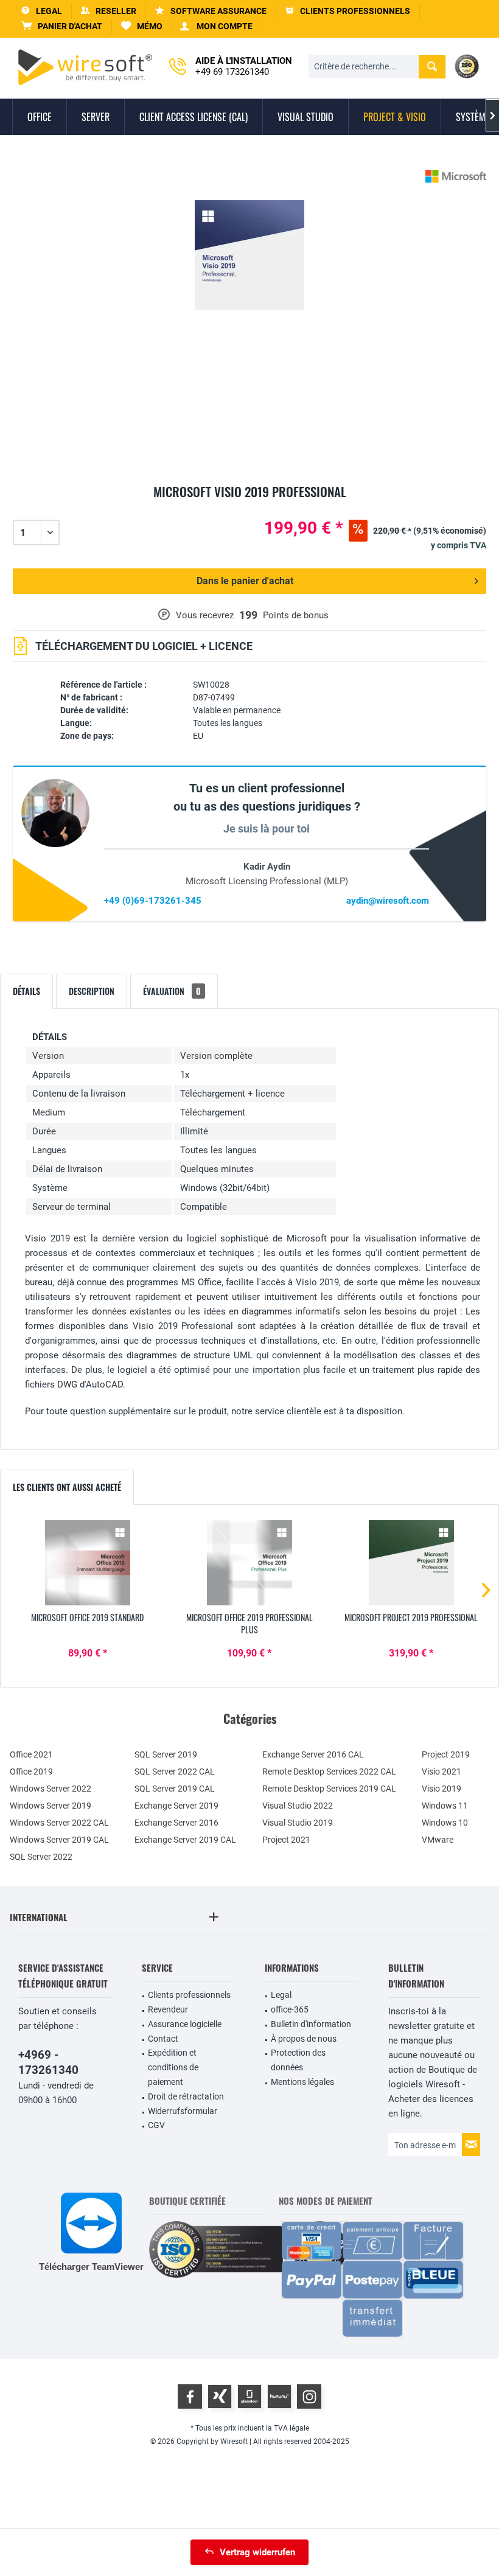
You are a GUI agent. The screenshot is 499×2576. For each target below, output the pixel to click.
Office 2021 (31, 1754)
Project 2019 (446, 1754)
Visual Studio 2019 (298, 1823)
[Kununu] (279, 2396)
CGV (156, 2125)
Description (92, 991)
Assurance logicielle (185, 2024)
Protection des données (298, 2060)
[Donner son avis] (249, 506)
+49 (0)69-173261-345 (153, 901)
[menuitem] (62, 26)
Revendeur (168, 2009)
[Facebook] (190, 2396)
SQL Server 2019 (166, 1754)
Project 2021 (286, 1840)
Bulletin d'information (311, 2024)
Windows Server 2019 (51, 1806)
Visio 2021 (441, 1771)
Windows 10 (445, 1823)
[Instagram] (309, 2396)
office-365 (290, 2009)
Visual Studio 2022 (298, 1806)
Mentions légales (302, 2082)
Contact (163, 2039)
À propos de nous (304, 2039)
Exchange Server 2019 (176, 1806)
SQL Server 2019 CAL (175, 1789)
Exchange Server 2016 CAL (313, 1754)
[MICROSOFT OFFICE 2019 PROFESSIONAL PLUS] (249, 1563)
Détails (26, 991)
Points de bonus (296, 615)
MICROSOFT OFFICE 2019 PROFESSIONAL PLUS (249, 1624)
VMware (438, 1840)
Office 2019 (31, 1771)
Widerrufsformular (183, 2111)
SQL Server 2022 (41, 1857)
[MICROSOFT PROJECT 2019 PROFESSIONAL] (411, 1563)
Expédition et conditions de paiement (173, 2067)
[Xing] (220, 2396)
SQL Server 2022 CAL (175, 1771)
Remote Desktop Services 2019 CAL (329, 1789)
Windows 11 (445, 1806)
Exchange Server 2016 (176, 1823)
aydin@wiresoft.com (388, 901)
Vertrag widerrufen (257, 2552)
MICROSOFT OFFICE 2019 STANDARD (87, 1618)
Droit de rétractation (186, 2096)
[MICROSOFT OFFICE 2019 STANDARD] (88, 1563)
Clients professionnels (189, 1995)
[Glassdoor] (249, 2396)
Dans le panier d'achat (245, 581)
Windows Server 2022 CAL (59, 1823)
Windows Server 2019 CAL (59, 1840)
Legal (281, 1995)
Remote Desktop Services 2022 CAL (329, 1771)
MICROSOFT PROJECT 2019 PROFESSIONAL (411, 1618)
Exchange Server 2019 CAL (185, 1840)
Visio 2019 (441, 1789)
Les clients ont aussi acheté (67, 1487)
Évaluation (172, 991)
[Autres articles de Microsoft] (456, 176)
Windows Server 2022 (51, 1789)
